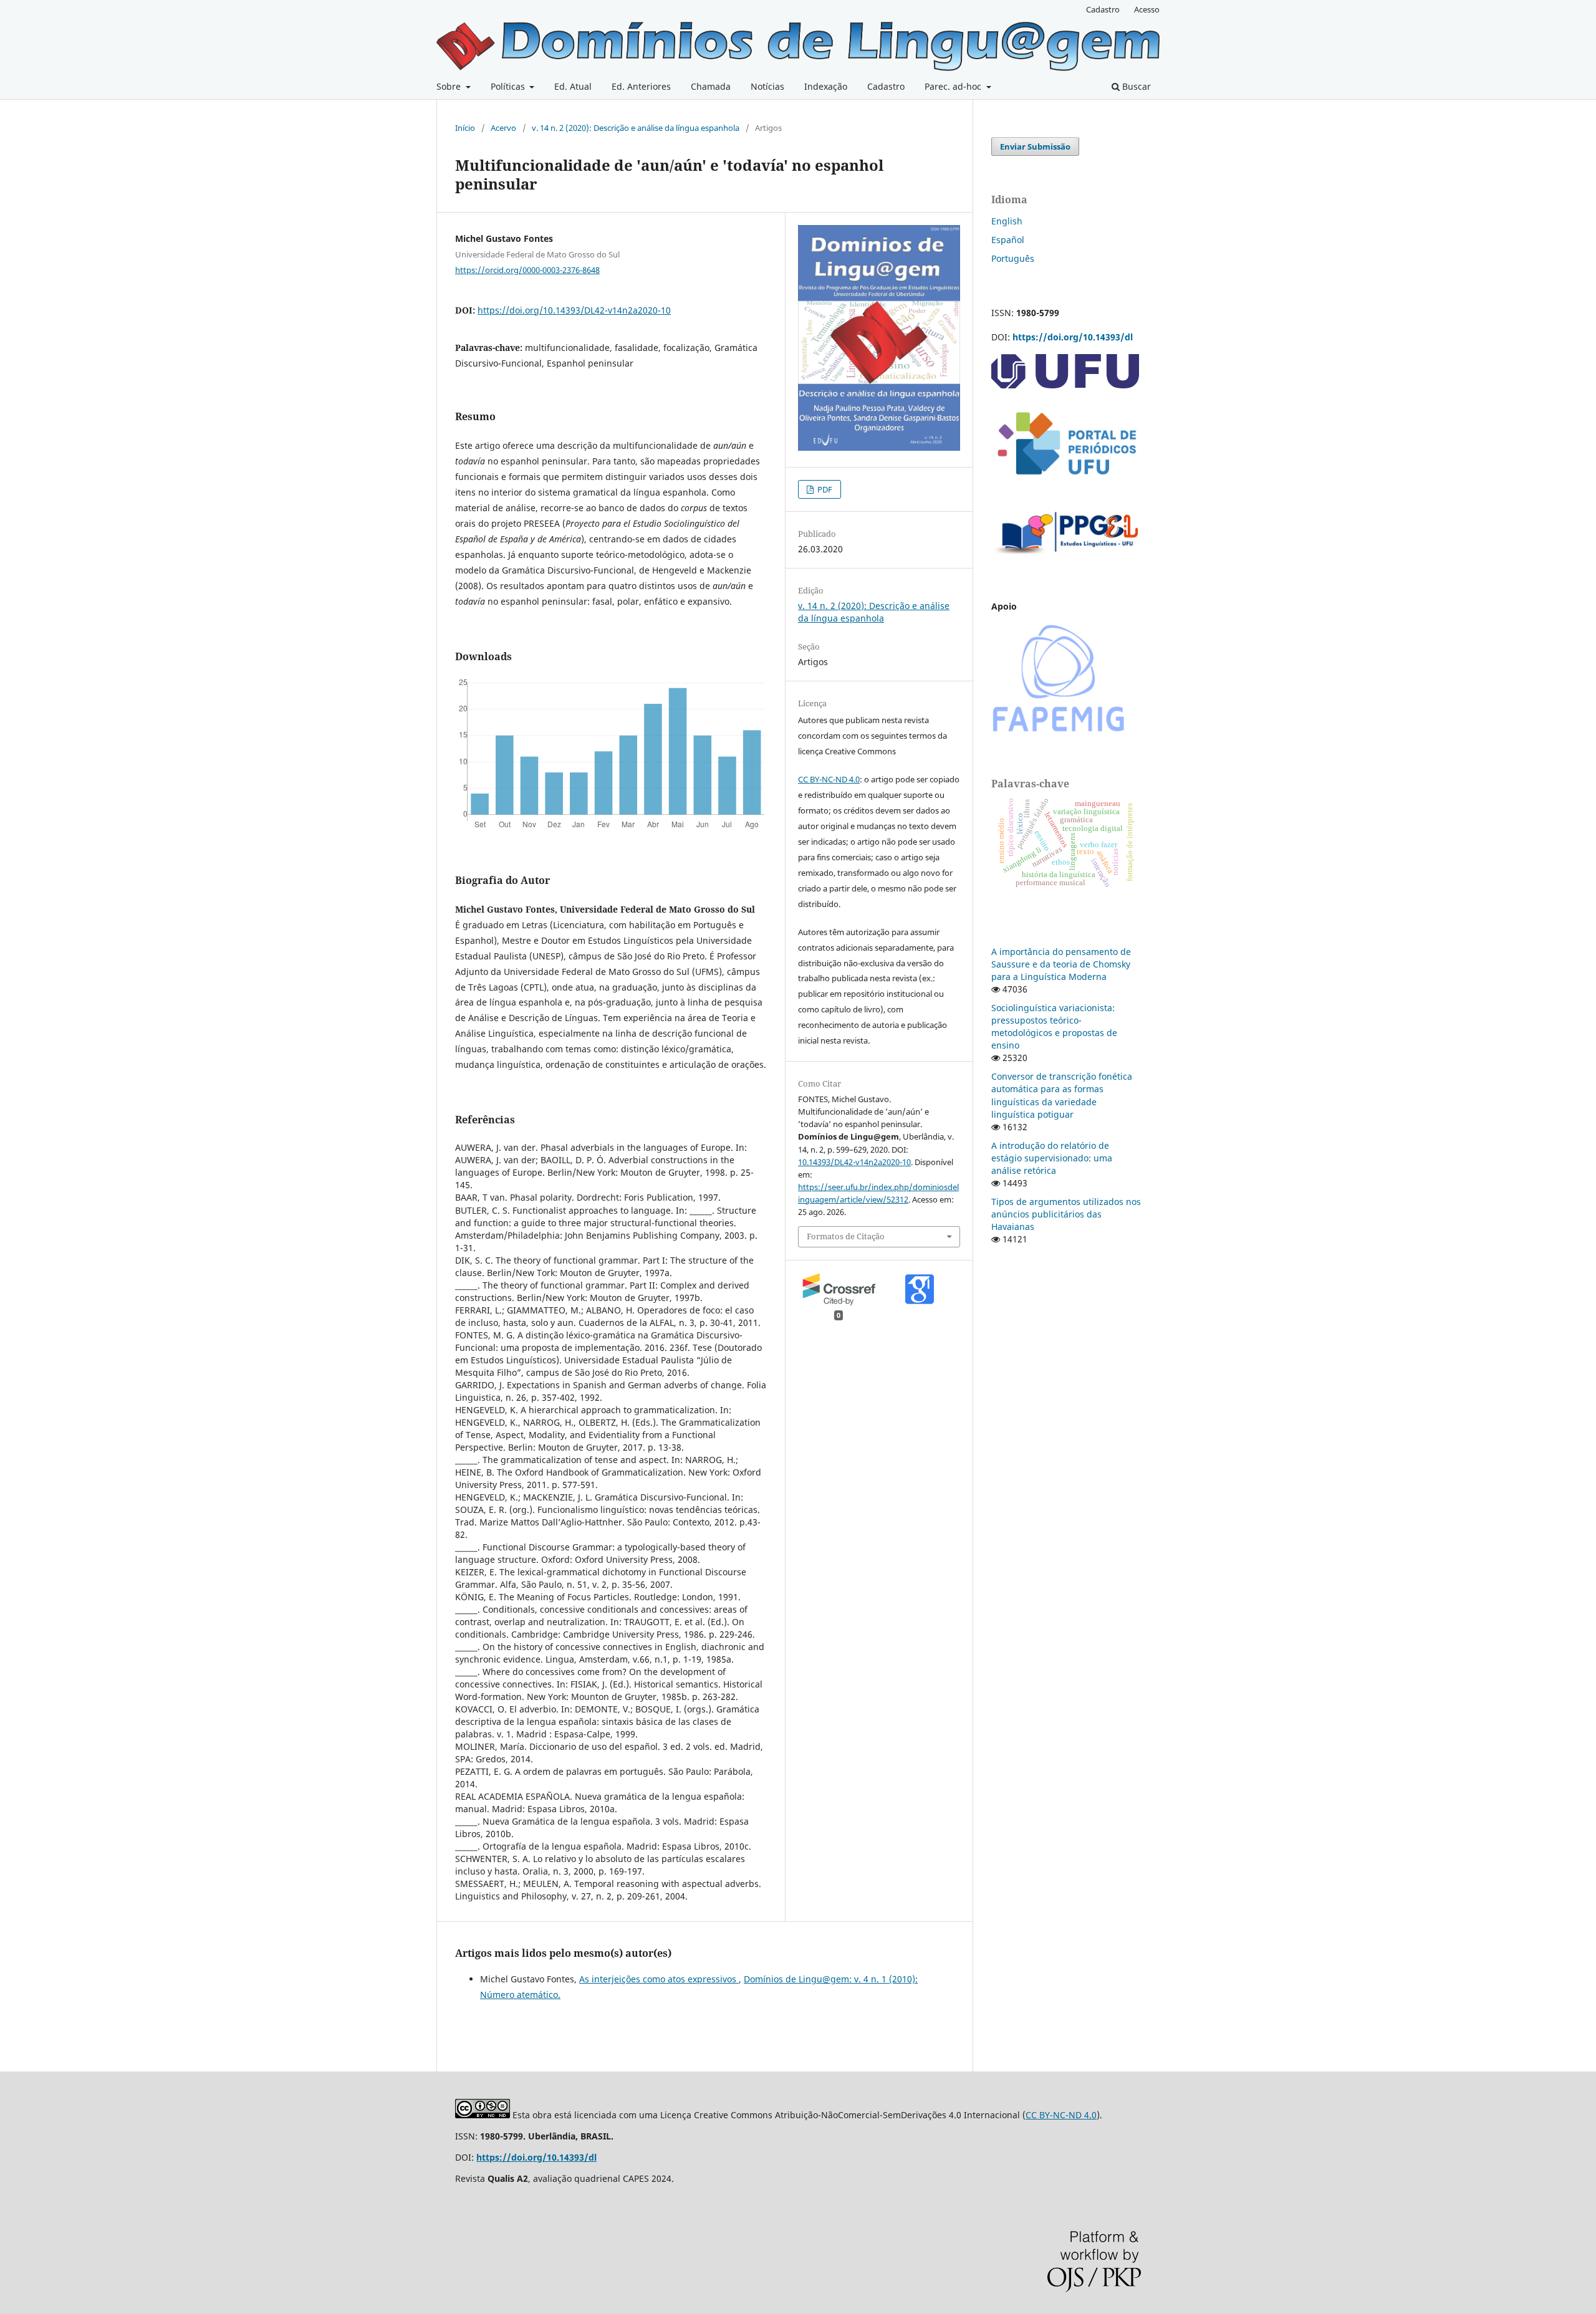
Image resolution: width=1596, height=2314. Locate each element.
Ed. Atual (573, 86)
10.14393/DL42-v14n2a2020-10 (854, 1162)
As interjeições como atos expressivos (659, 1979)
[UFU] (1065, 385)
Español (1008, 240)
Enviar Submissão (1035, 146)
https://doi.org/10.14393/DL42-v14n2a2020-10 (574, 310)
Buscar (1135, 86)
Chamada (711, 86)
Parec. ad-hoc (954, 86)
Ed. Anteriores (641, 86)
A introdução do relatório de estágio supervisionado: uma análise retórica (1052, 1158)
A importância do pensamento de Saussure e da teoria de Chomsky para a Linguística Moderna (1061, 964)
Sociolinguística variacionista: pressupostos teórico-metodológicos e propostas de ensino (1054, 1026)
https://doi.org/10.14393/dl (1073, 337)
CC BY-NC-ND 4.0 (829, 779)
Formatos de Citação (846, 1236)
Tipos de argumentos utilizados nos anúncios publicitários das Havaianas (1066, 1214)
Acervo (503, 128)
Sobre (450, 86)
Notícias (767, 86)
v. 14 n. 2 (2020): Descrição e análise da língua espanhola (636, 128)
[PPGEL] (1066, 558)
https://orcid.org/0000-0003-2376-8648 (527, 270)
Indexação (826, 86)
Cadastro (886, 86)
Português (1013, 258)
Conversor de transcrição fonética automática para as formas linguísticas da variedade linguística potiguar (1062, 1095)
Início (465, 128)
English (1007, 221)
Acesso (1147, 9)
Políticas (509, 86)
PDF (824, 489)
